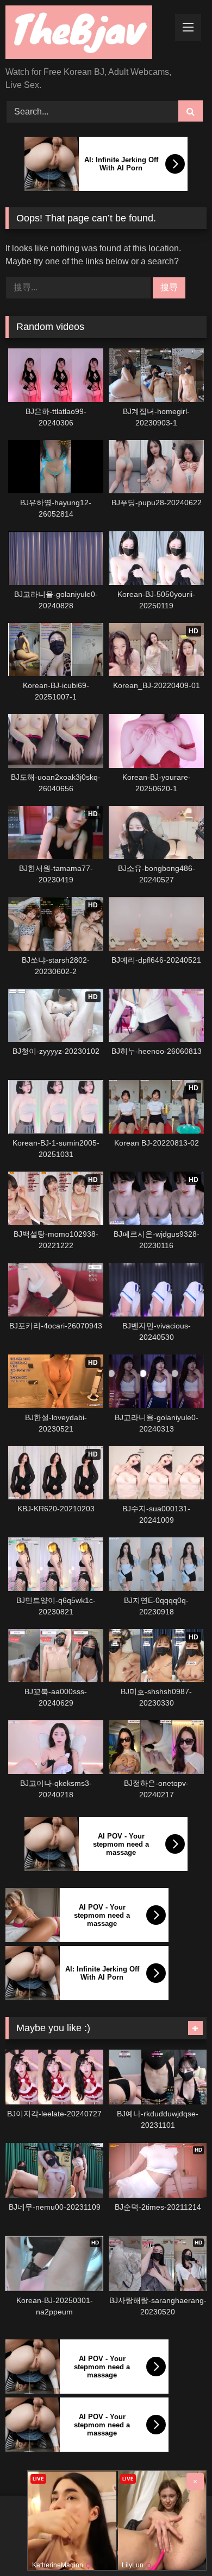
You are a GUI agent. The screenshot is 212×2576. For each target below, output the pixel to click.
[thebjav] (87, 34)
